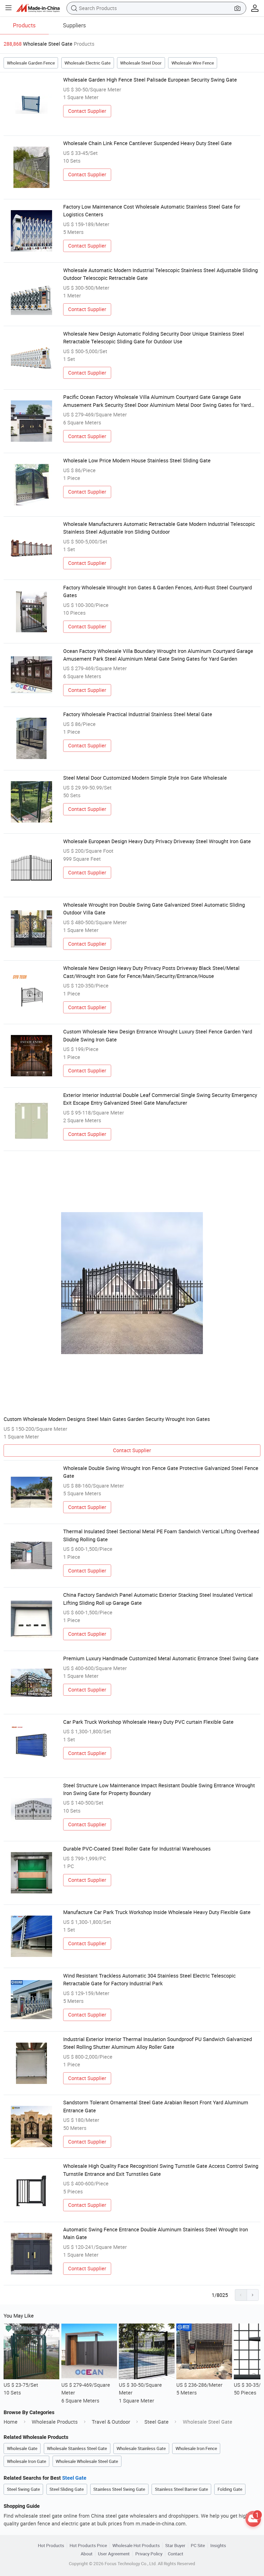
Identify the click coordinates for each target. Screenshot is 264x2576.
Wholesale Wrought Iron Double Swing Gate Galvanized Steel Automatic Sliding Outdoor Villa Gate (154, 909)
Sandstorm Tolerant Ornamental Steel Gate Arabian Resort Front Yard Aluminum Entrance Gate (156, 2106)
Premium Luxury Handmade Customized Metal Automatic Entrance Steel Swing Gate (161, 1658)
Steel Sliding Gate (67, 2489)
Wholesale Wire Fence (193, 63)
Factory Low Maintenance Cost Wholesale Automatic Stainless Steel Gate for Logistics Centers (152, 211)
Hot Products (51, 2545)
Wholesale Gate (22, 2448)
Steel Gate (156, 2422)
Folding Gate (230, 2489)
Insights (218, 2545)
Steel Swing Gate (23, 2489)
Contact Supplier (87, 111)
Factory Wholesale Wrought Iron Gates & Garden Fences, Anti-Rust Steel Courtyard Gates (158, 591)
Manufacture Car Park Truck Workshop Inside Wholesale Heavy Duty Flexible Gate (157, 1912)
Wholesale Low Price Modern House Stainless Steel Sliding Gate (137, 460)
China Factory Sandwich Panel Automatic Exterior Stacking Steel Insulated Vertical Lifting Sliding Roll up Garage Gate (158, 1599)
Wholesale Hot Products (136, 2545)
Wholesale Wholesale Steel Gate (87, 2461)
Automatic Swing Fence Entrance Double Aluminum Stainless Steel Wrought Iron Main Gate (156, 2233)
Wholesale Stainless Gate (141, 2448)
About (87, 2554)
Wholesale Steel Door (141, 63)
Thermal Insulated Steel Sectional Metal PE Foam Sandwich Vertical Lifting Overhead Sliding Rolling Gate (161, 1535)
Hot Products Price (88, 2545)
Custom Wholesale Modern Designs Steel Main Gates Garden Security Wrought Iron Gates (107, 1419)
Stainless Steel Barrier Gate (181, 2489)
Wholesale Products (55, 2422)
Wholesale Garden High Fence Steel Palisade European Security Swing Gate (150, 80)
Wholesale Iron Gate (27, 2461)
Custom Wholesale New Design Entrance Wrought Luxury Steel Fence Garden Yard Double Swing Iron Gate (158, 1035)
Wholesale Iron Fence (196, 2448)
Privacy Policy (149, 2554)
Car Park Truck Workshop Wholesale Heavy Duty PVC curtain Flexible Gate (148, 1722)
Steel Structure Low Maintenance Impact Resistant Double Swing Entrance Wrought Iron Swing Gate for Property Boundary (159, 1789)
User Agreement (114, 2554)
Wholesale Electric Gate (88, 63)
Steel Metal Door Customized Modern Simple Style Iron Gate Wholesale (145, 778)
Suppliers (74, 25)
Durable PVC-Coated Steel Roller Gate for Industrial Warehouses (137, 1849)
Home (11, 2422)
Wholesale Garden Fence (31, 63)
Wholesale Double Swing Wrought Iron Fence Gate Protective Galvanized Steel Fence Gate (161, 1472)
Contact (176, 2554)
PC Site (198, 2545)
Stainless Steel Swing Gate (119, 2489)
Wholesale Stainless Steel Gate (77, 2448)
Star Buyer (175, 2545)
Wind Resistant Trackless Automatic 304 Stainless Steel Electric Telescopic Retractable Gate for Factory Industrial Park (149, 1980)
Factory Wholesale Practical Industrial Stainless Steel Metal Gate (138, 714)
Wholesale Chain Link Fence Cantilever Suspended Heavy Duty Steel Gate (147, 143)
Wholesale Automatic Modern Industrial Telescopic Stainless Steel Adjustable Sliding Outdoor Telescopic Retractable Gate (160, 274)
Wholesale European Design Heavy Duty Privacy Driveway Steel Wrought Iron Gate (157, 841)
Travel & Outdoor (111, 2422)
